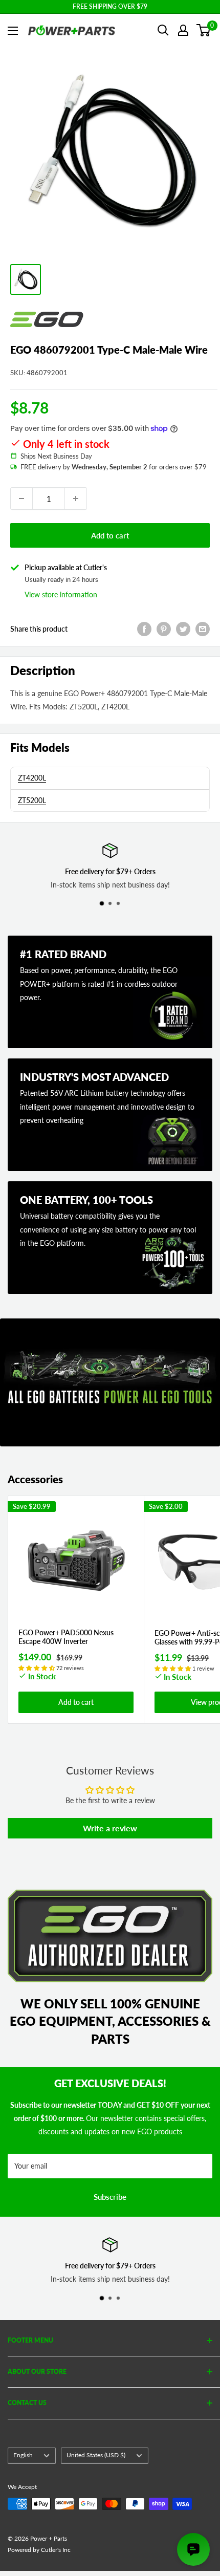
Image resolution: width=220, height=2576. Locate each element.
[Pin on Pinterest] (164, 629)
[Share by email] (203, 629)
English (23, 2455)
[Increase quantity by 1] (76, 499)
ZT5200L (32, 800)
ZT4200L (32, 778)
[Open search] (163, 30)
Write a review (110, 1828)
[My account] (183, 30)
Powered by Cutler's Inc (39, 2550)
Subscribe (110, 2197)
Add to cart (110, 535)
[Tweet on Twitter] (183, 629)
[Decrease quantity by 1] (21, 499)
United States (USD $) (96, 2455)
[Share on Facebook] (144, 629)
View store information (61, 594)
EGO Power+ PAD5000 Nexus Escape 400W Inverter (66, 1637)
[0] (204, 30)
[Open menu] (13, 31)
